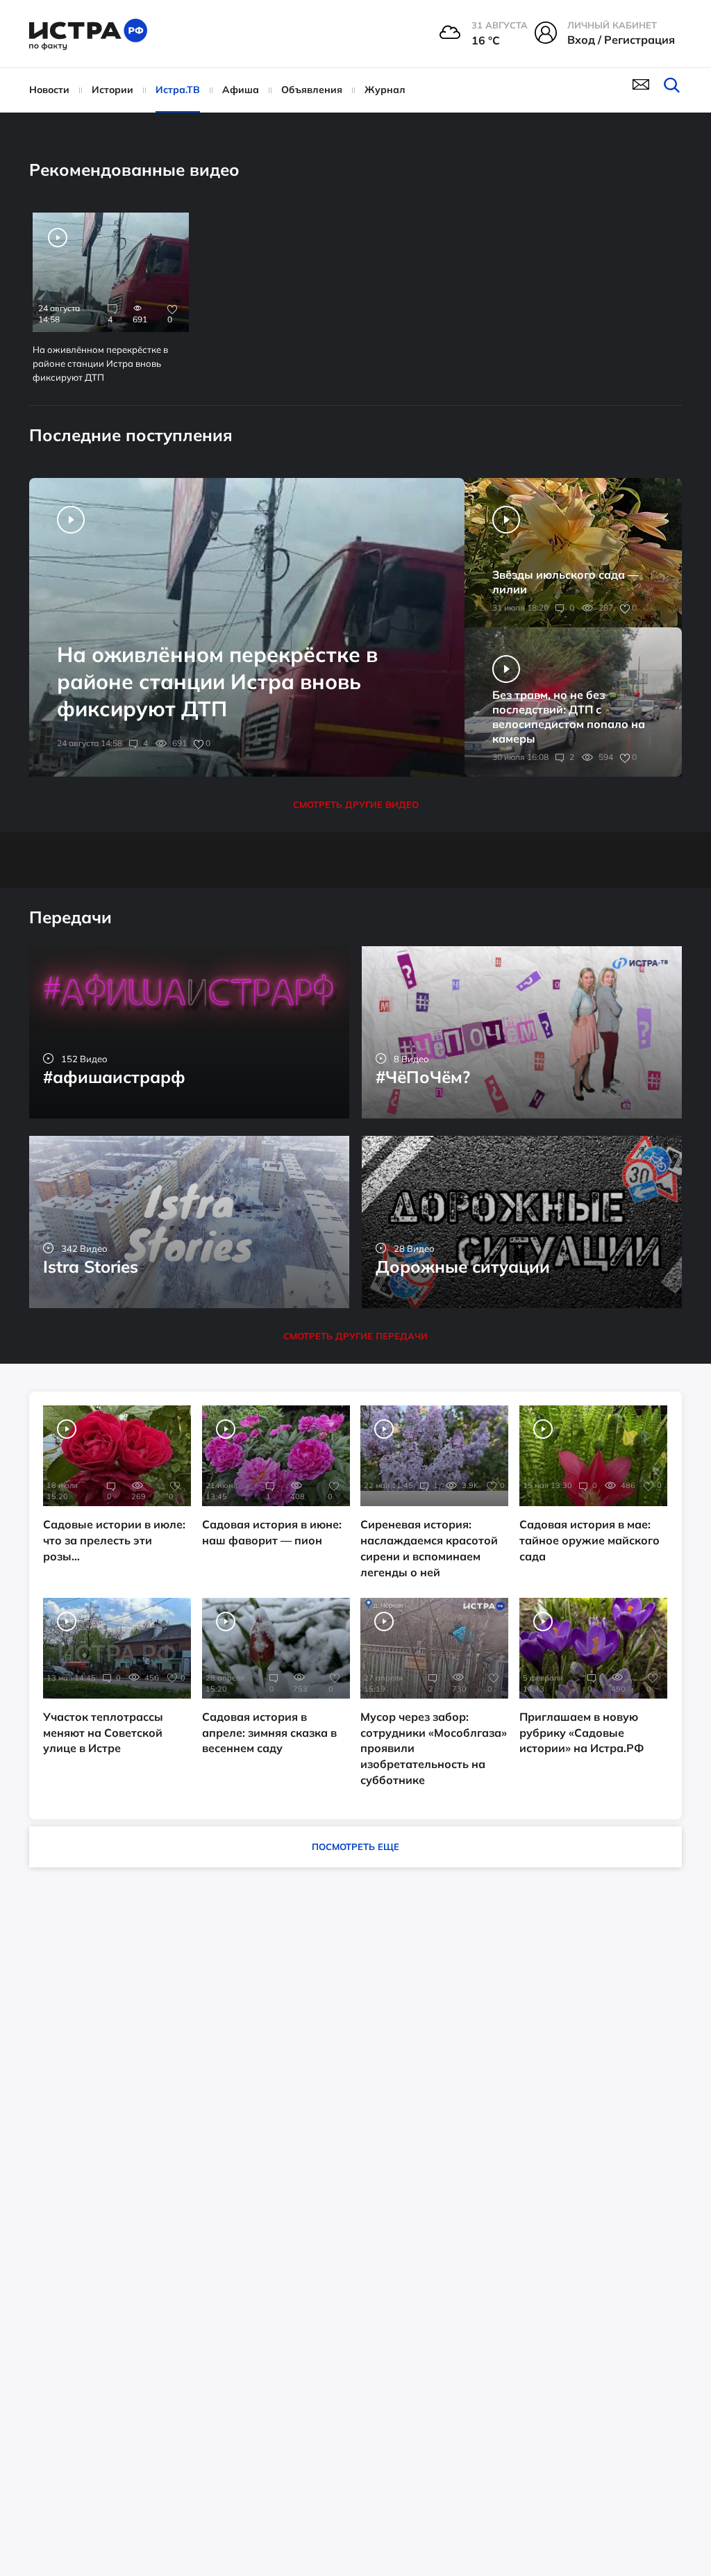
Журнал (385, 90)
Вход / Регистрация (621, 40)
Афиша (241, 90)
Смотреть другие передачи (355, 1336)
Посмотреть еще (355, 1847)
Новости (49, 90)
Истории (112, 90)
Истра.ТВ (178, 90)
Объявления (312, 90)
